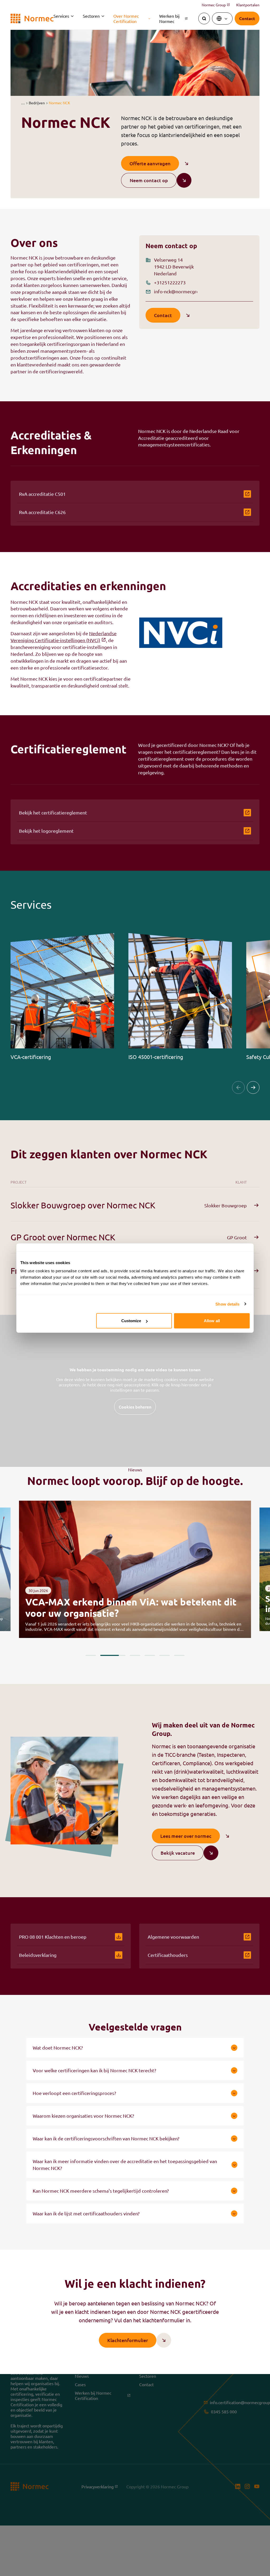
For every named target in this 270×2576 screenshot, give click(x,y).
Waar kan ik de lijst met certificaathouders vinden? (86, 2213)
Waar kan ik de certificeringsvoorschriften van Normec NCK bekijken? (106, 2138)
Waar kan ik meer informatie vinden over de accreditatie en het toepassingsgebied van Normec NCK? (125, 2165)
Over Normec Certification (126, 18)
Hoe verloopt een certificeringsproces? (74, 2093)
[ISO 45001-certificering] (180, 997)
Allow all (212, 1321)
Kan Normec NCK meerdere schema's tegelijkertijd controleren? (101, 2191)
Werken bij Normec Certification (101, 2395)
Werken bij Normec (173, 18)
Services (61, 16)
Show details (227, 1304)
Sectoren (91, 16)
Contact (146, 2384)
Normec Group (216, 5)
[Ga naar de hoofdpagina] (32, 19)
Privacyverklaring (100, 2486)
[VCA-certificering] (62, 997)
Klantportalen (248, 5)
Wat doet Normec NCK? (58, 2048)
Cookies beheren (135, 1407)
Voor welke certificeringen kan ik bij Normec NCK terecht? (94, 2070)
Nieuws (82, 2376)
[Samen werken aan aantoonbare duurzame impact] (135, 1569)
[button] (23, 103)
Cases (80, 2384)
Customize (131, 1321)
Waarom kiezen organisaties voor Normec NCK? (83, 2116)
